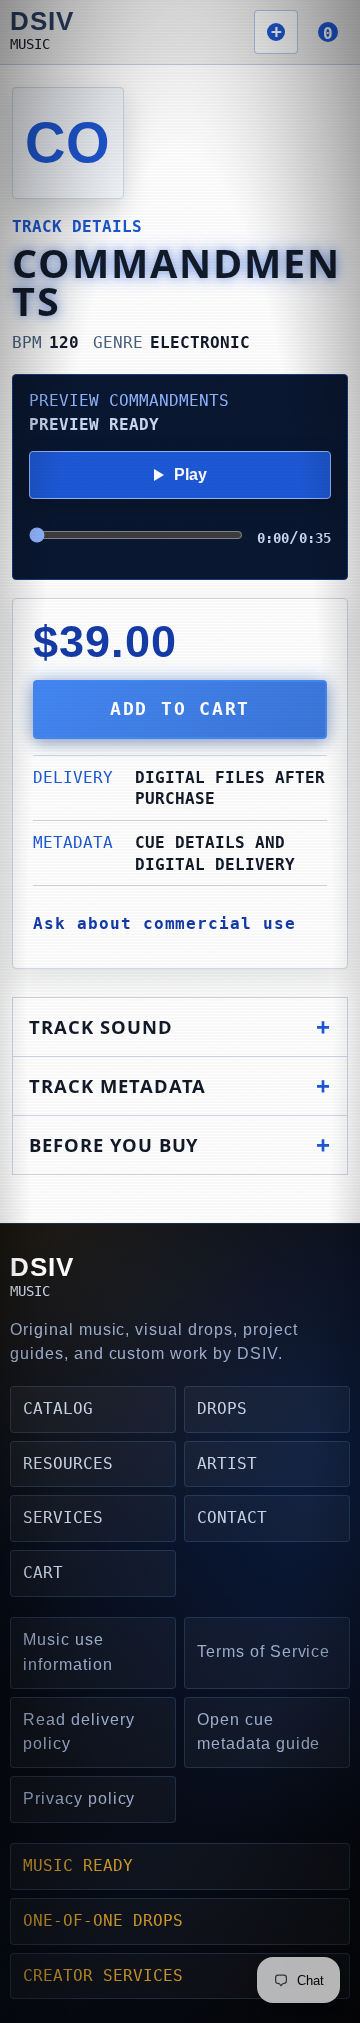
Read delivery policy (78, 1732)
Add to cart (180, 709)
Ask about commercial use (164, 923)
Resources (68, 1463)
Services (63, 1517)
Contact (232, 1517)
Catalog (58, 1408)
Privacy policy (79, 1798)
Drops (222, 1408)
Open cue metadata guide (258, 1732)
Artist (227, 1463)
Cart (43, 1572)
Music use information (68, 1652)
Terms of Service (263, 1651)
